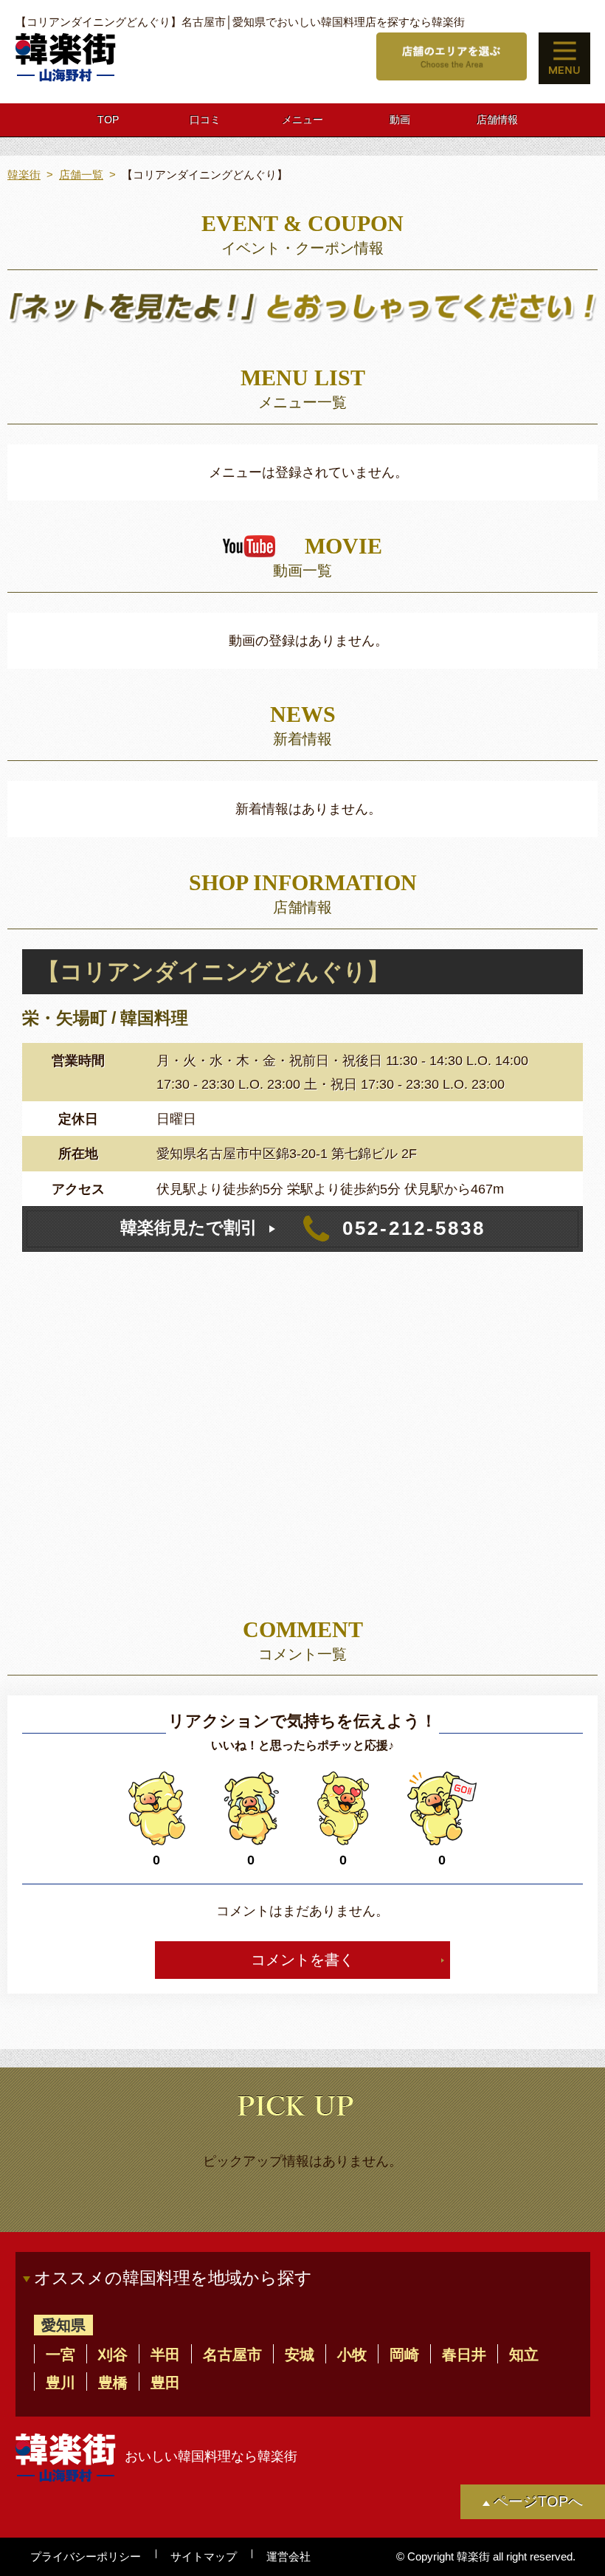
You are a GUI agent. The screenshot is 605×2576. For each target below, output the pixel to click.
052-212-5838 (303, 1228)
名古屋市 (232, 2354)
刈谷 (113, 2354)
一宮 (60, 2354)
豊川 (60, 2382)
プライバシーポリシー (86, 2556)
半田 (165, 2354)
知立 (524, 2354)
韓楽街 (24, 175)
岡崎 (404, 2354)
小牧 (352, 2354)
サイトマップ (204, 2556)
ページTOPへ (538, 2501)
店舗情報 (497, 120)
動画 (400, 120)
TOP (108, 120)
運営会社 (288, 2556)
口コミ (205, 120)
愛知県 (63, 2325)
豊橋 (113, 2382)
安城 (300, 2354)
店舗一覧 (81, 175)
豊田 (165, 2382)
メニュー (302, 120)
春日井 (464, 2354)
